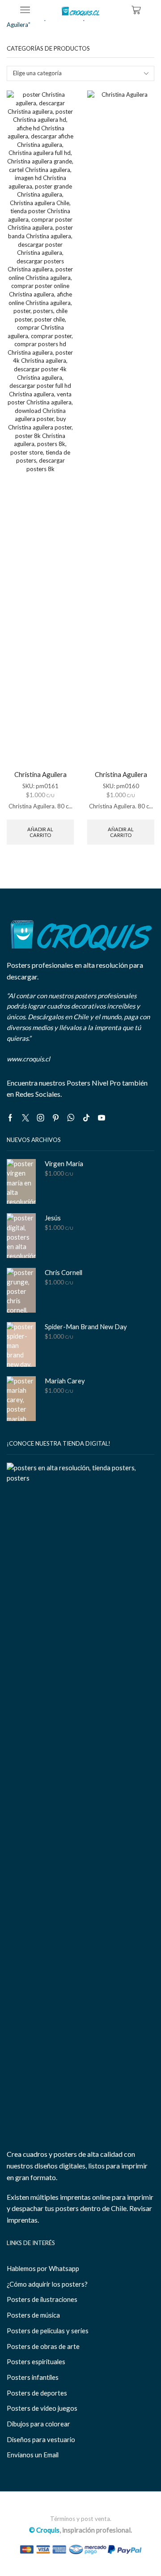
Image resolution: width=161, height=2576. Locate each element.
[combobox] (80, 73)
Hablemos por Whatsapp (43, 2268)
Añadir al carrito (40, 832)
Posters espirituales (36, 2361)
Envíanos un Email (33, 2455)
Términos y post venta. (81, 2519)
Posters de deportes (37, 2393)
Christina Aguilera (40, 774)
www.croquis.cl (28, 1059)
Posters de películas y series (48, 2331)
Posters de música (33, 2315)
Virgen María (64, 1163)
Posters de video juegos (42, 2408)
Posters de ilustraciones (42, 2299)
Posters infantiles (33, 2377)
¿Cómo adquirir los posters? (47, 2284)
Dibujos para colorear (38, 2424)
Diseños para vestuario (41, 2439)
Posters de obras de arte (43, 2346)
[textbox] (75, 73)
